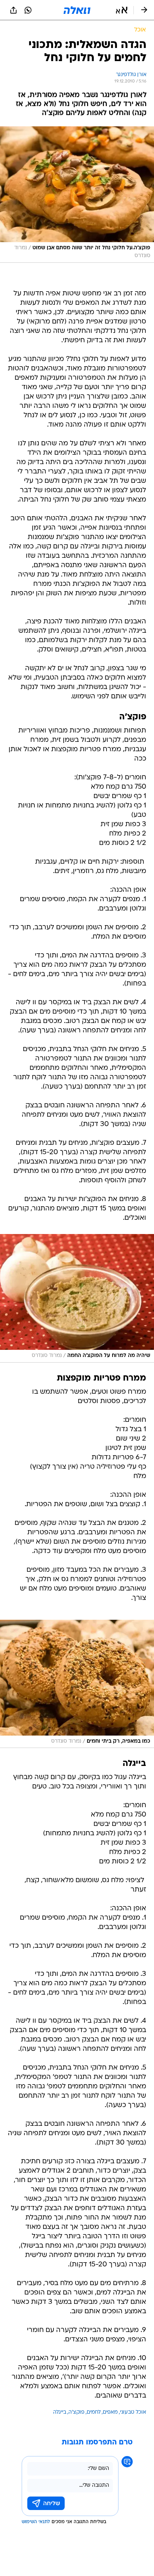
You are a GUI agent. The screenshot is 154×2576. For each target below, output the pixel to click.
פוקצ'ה (76, 2412)
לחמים (94, 2412)
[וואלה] (77, 10)
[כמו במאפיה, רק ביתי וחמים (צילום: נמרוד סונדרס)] (77, 1684)
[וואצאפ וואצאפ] (28, 10)
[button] (122, 10)
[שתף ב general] (13, 10)
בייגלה (60, 2412)
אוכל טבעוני (133, 2412)
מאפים (110, 2412)
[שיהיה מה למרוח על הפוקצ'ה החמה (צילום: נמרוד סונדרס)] (77, 1298)
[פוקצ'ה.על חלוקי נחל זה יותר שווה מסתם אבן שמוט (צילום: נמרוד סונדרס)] (77, 195)
